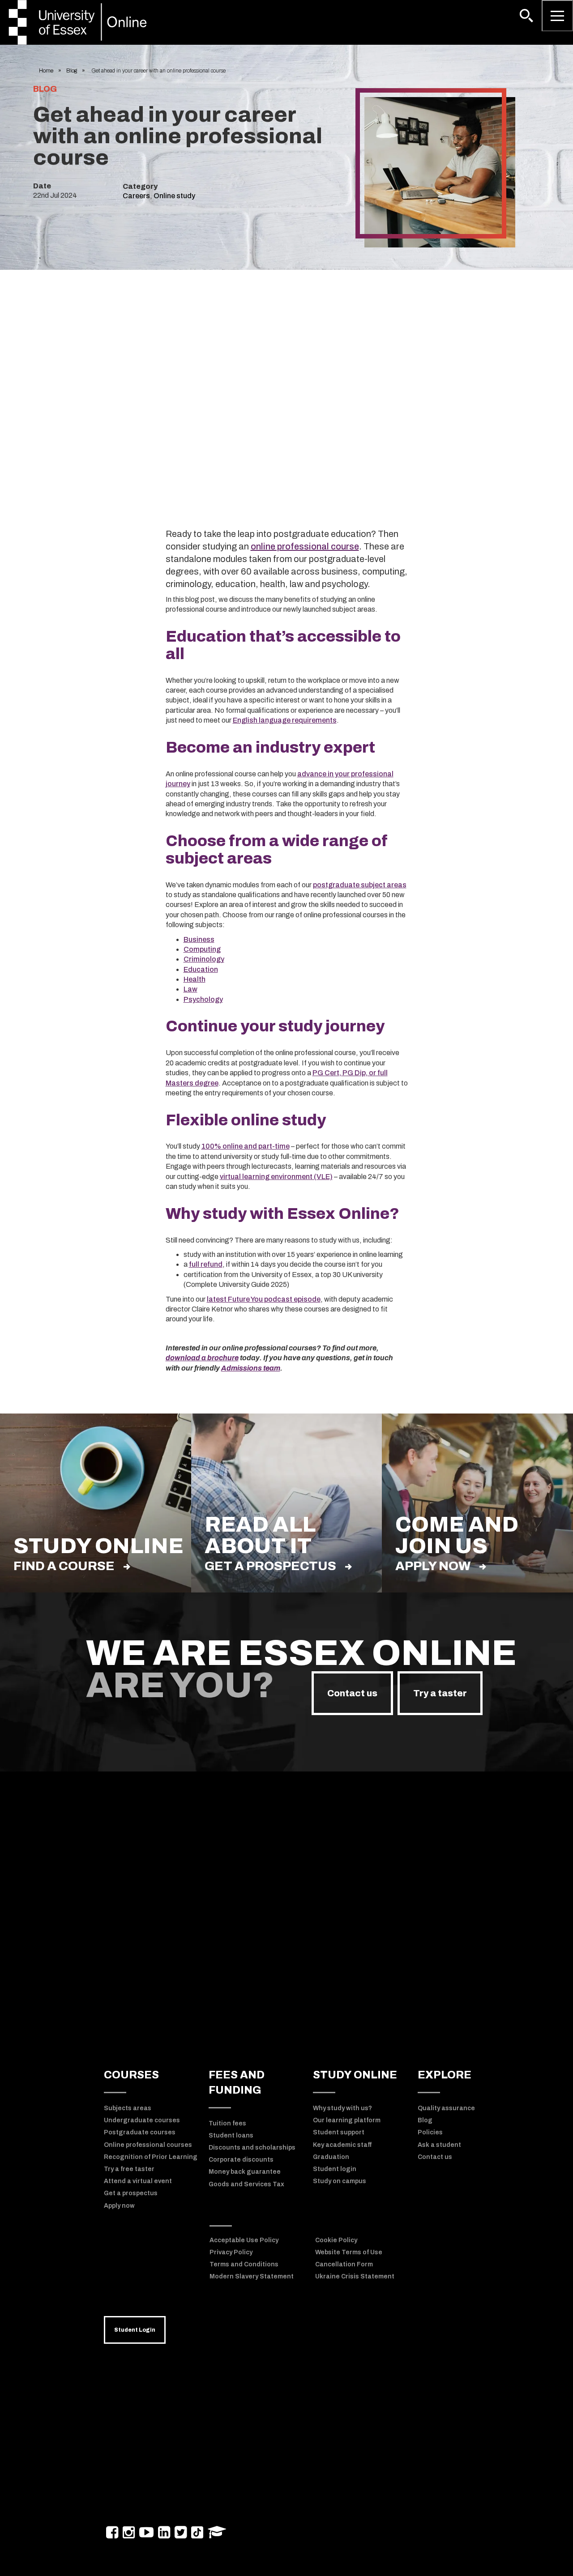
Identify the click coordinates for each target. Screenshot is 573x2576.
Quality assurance (446, 2108)
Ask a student (439, 2145)
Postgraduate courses (140, 2132)
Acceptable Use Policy (244, 2240)
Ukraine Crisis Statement (355, 2276)
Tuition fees (227, 2123)
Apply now (433, 1566)
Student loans (231, 2135)
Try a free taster (129, 2169)
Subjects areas (128, 2108)
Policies (430, 2132)
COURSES (131, 2075)
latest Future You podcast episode (264, 1299)
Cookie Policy (336, 2240)
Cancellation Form (344, 2264)
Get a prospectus (270, 1566)
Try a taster (440, 1693)
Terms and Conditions (244, 2264)
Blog (72, 71)
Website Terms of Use (349, 2252)
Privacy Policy (231, 2252)
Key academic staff (342, 2145)
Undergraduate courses (142, 2120)
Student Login (135, 2330)
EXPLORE (445, 2075)
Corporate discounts (241, 2160)
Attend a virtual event (138, 2181)
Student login (335, 2169)
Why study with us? (342, 2108)
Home (46, 71)
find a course (64, 1566)
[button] (526, 16)
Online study (174, 196)
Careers (136, 196)
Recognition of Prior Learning (151, 2157)
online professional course (305, 546)
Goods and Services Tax (246, 2184)
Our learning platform (347, 2120)
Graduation (331, 2157)
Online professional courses (148, 2145)
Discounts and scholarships (252, 2148)
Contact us (352, 1693)
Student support (339, 2132)
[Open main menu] (557, 16)
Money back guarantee (245, 2172)
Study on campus (340, 2181)
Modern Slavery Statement (252, 2276)
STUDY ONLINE (355, 2075)
